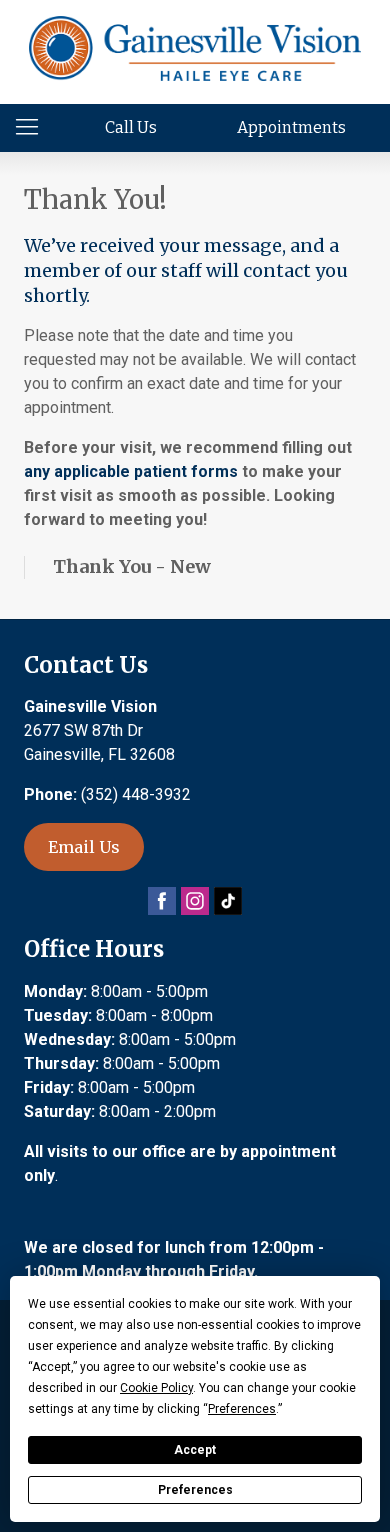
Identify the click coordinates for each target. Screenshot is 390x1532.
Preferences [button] (242, 1409)
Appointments (291, 127)
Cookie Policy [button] (156, 1388)
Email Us (84, 847)
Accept (195, 1450)
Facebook (162, 901)
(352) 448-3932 (136, 794)
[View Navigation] (34, 128)
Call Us (131, 127)
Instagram (195, 901)
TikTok (228, 901)
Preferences (195, 1490)
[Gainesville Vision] (194, 48)
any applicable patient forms (131, 471)
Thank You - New (132, 566)
